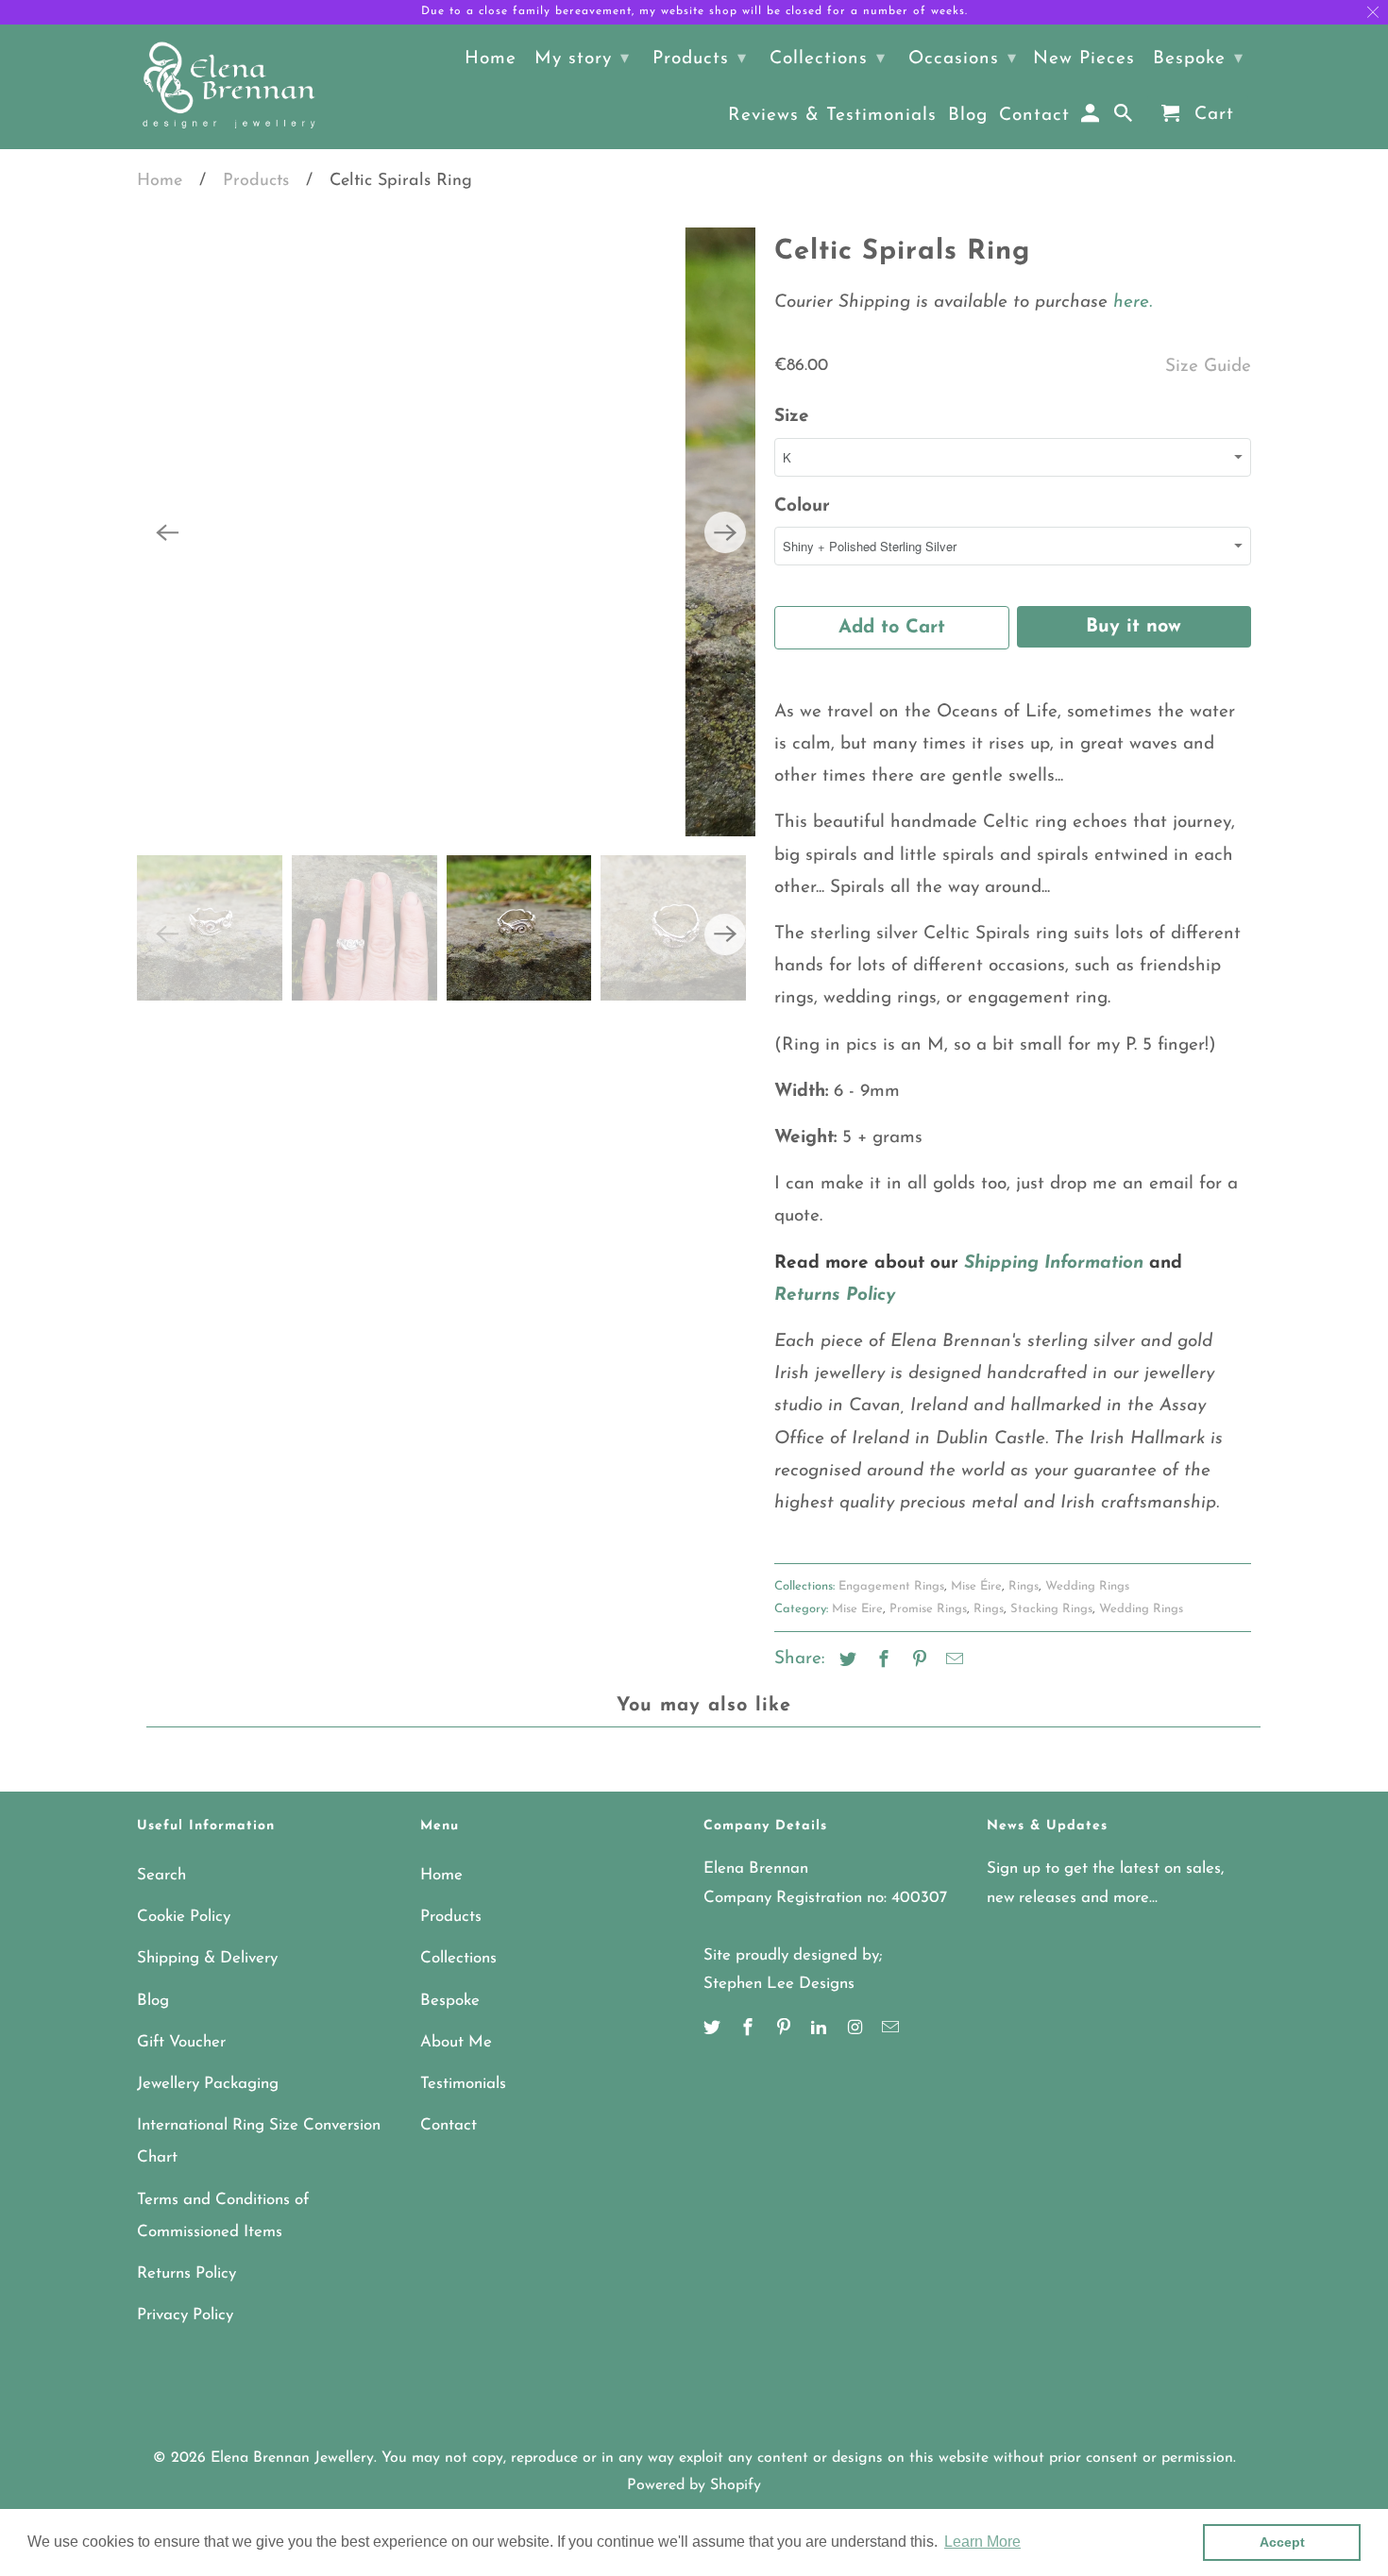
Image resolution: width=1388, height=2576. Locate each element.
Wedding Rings (1087, 1586)
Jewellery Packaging (208, 2084)
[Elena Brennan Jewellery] (229, 87)
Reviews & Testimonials (832, 116)
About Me (456, 2042)
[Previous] (167, 532)
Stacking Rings (1051, 1609)
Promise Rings (928, 1609)
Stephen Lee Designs (779, 1984)
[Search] (1125, 118)
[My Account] (1092, 118)
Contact (449, 2125)
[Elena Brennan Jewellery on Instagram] (856, 2029)
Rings (1024, 1586)
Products (256, 181)
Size (792, 417)
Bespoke (450, 2001)
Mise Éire (976, 1586)
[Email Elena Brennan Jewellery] (892, 2029)
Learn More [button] (982, 2542)
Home (160, 181)
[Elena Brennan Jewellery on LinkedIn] (821, 2029)
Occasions (963, 59)
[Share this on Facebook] (881, 1661)
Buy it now (1134, 627)
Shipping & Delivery (207, 1958)
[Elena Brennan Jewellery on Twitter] (714, 2029)
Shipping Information (1054, 1263)
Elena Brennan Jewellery (292, 2458)
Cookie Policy (184, 1917)
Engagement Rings (891, 1586)
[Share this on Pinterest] (917, 1661)
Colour (802, 506)
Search (161, 1875)
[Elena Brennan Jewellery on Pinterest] (786, 2029)
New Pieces (1084, 59)
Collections (458, 1958)
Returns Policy (186, 2273)
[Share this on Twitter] (845, 1661)
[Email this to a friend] (952, 1661)
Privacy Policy (185, 2315)
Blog (153, 2001)
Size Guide (1208, 367)
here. (1130, 303)
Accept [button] (1282, 2542)
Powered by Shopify (694, 2485)
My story (582, 59)
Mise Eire (857, 1609)
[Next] (725, 532)
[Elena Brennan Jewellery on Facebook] (750, 2029)
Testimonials (463, 2084)
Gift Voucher (181, 2042)
